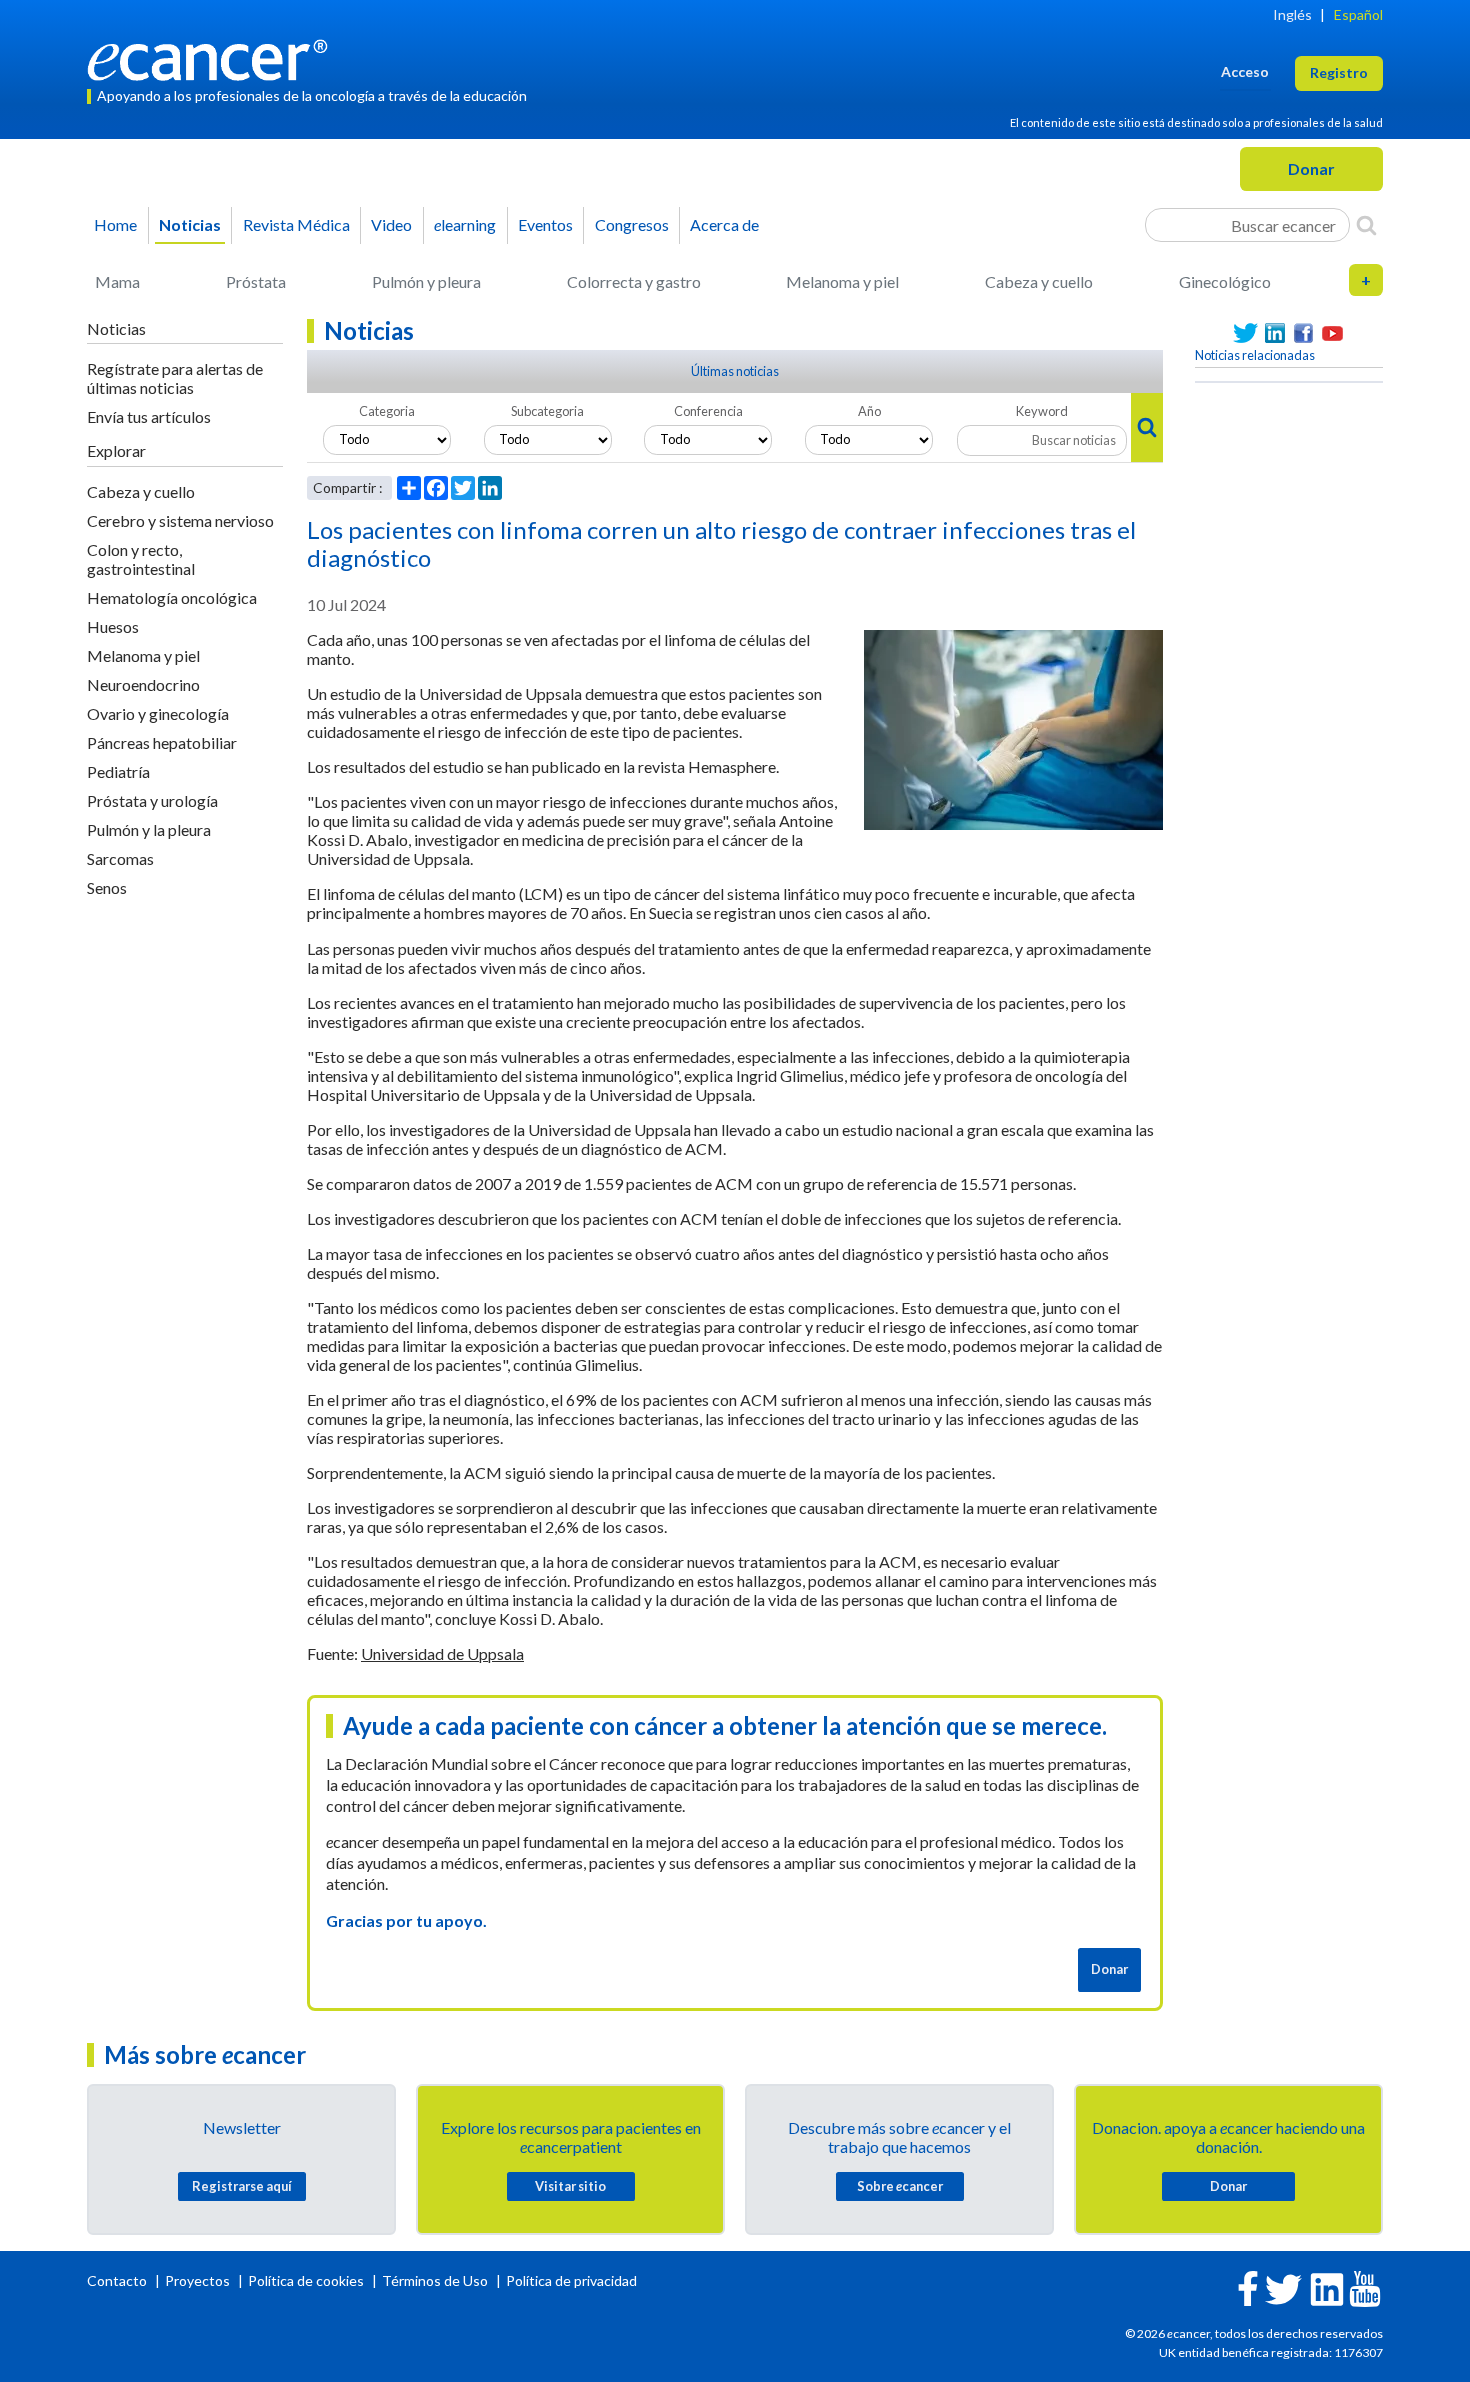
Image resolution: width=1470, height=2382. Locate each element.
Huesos (113, 626)
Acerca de (724, 224)
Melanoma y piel (842, 281)
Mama (117, 281)
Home (115, 224)
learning (465, 224)
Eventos (545, 224)
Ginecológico (1225, 281)
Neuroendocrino (143, 684)
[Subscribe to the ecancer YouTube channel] (1365, 2287)
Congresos (632, 224)
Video (391, 224)
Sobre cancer (900, 2186)
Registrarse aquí (242, 2186)
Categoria (387, 411)
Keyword (1042, 411)
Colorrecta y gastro (634, 281)
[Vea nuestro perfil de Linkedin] (1274, 333)
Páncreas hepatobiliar (162, 742)
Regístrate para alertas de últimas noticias (175, 378)
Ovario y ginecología (158, 713)
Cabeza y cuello (1039, 281)
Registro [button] (1339, 72)
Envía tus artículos (149, 416)
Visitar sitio (570, 2186)
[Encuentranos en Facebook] (1303, 333)
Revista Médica (296, 224)
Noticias (190, 224)
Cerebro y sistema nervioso (180, 520)
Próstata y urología (152, 800)
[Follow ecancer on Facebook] (1248, 2286)
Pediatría (118, 771)
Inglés (1292, 14)
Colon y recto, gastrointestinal (141, 559)
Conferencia (708, 411)
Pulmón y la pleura (149, 829)
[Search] (1366, 225)
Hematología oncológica (172, 597)
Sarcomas (120, 858)
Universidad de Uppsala (442, 1653)
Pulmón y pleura (426, 281)
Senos (107, 887)
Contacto (118, 2280)
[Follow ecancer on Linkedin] (1327, 2287)
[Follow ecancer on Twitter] (1283, 2287)
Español (1358, 14)
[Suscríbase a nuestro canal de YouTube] (1332, 333)
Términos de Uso (435, 2280)
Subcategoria (547, 411)
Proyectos (199, 2280)
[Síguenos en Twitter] (1245, 333)
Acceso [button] (1245, 71)
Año (869, 411)
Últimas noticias (735, 371)
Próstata (256, 281)
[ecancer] (213, 57)
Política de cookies (306, 2280)
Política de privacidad (571, 2280)
